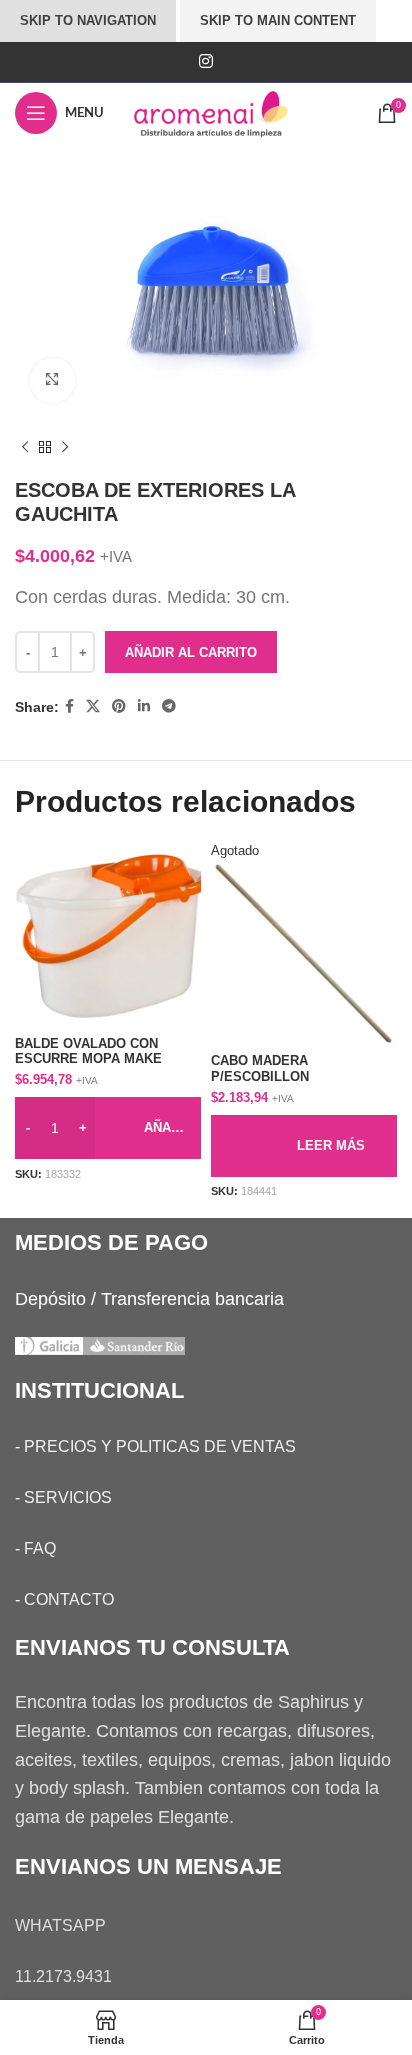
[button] (108, 1128)
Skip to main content (278, 20)
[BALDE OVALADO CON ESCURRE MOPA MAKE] (108, 936)
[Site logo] (229, 112)
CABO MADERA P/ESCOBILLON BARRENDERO (260, 1076)
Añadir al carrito (191, 652)
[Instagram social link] (205, 61)
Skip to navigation (88, 20)
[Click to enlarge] (52, 380)
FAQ (40, 1548)
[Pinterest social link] (119, 706)
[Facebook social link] (69, 706)
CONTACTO (69, 1599)
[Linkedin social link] (144, 706)
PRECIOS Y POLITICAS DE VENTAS (160, 1446)
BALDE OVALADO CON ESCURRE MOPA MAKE (88, 1051)
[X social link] (93, 706)
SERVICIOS (68, 1497)
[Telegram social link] (169, 706)
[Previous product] (25, 448)
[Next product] (65, 448)
